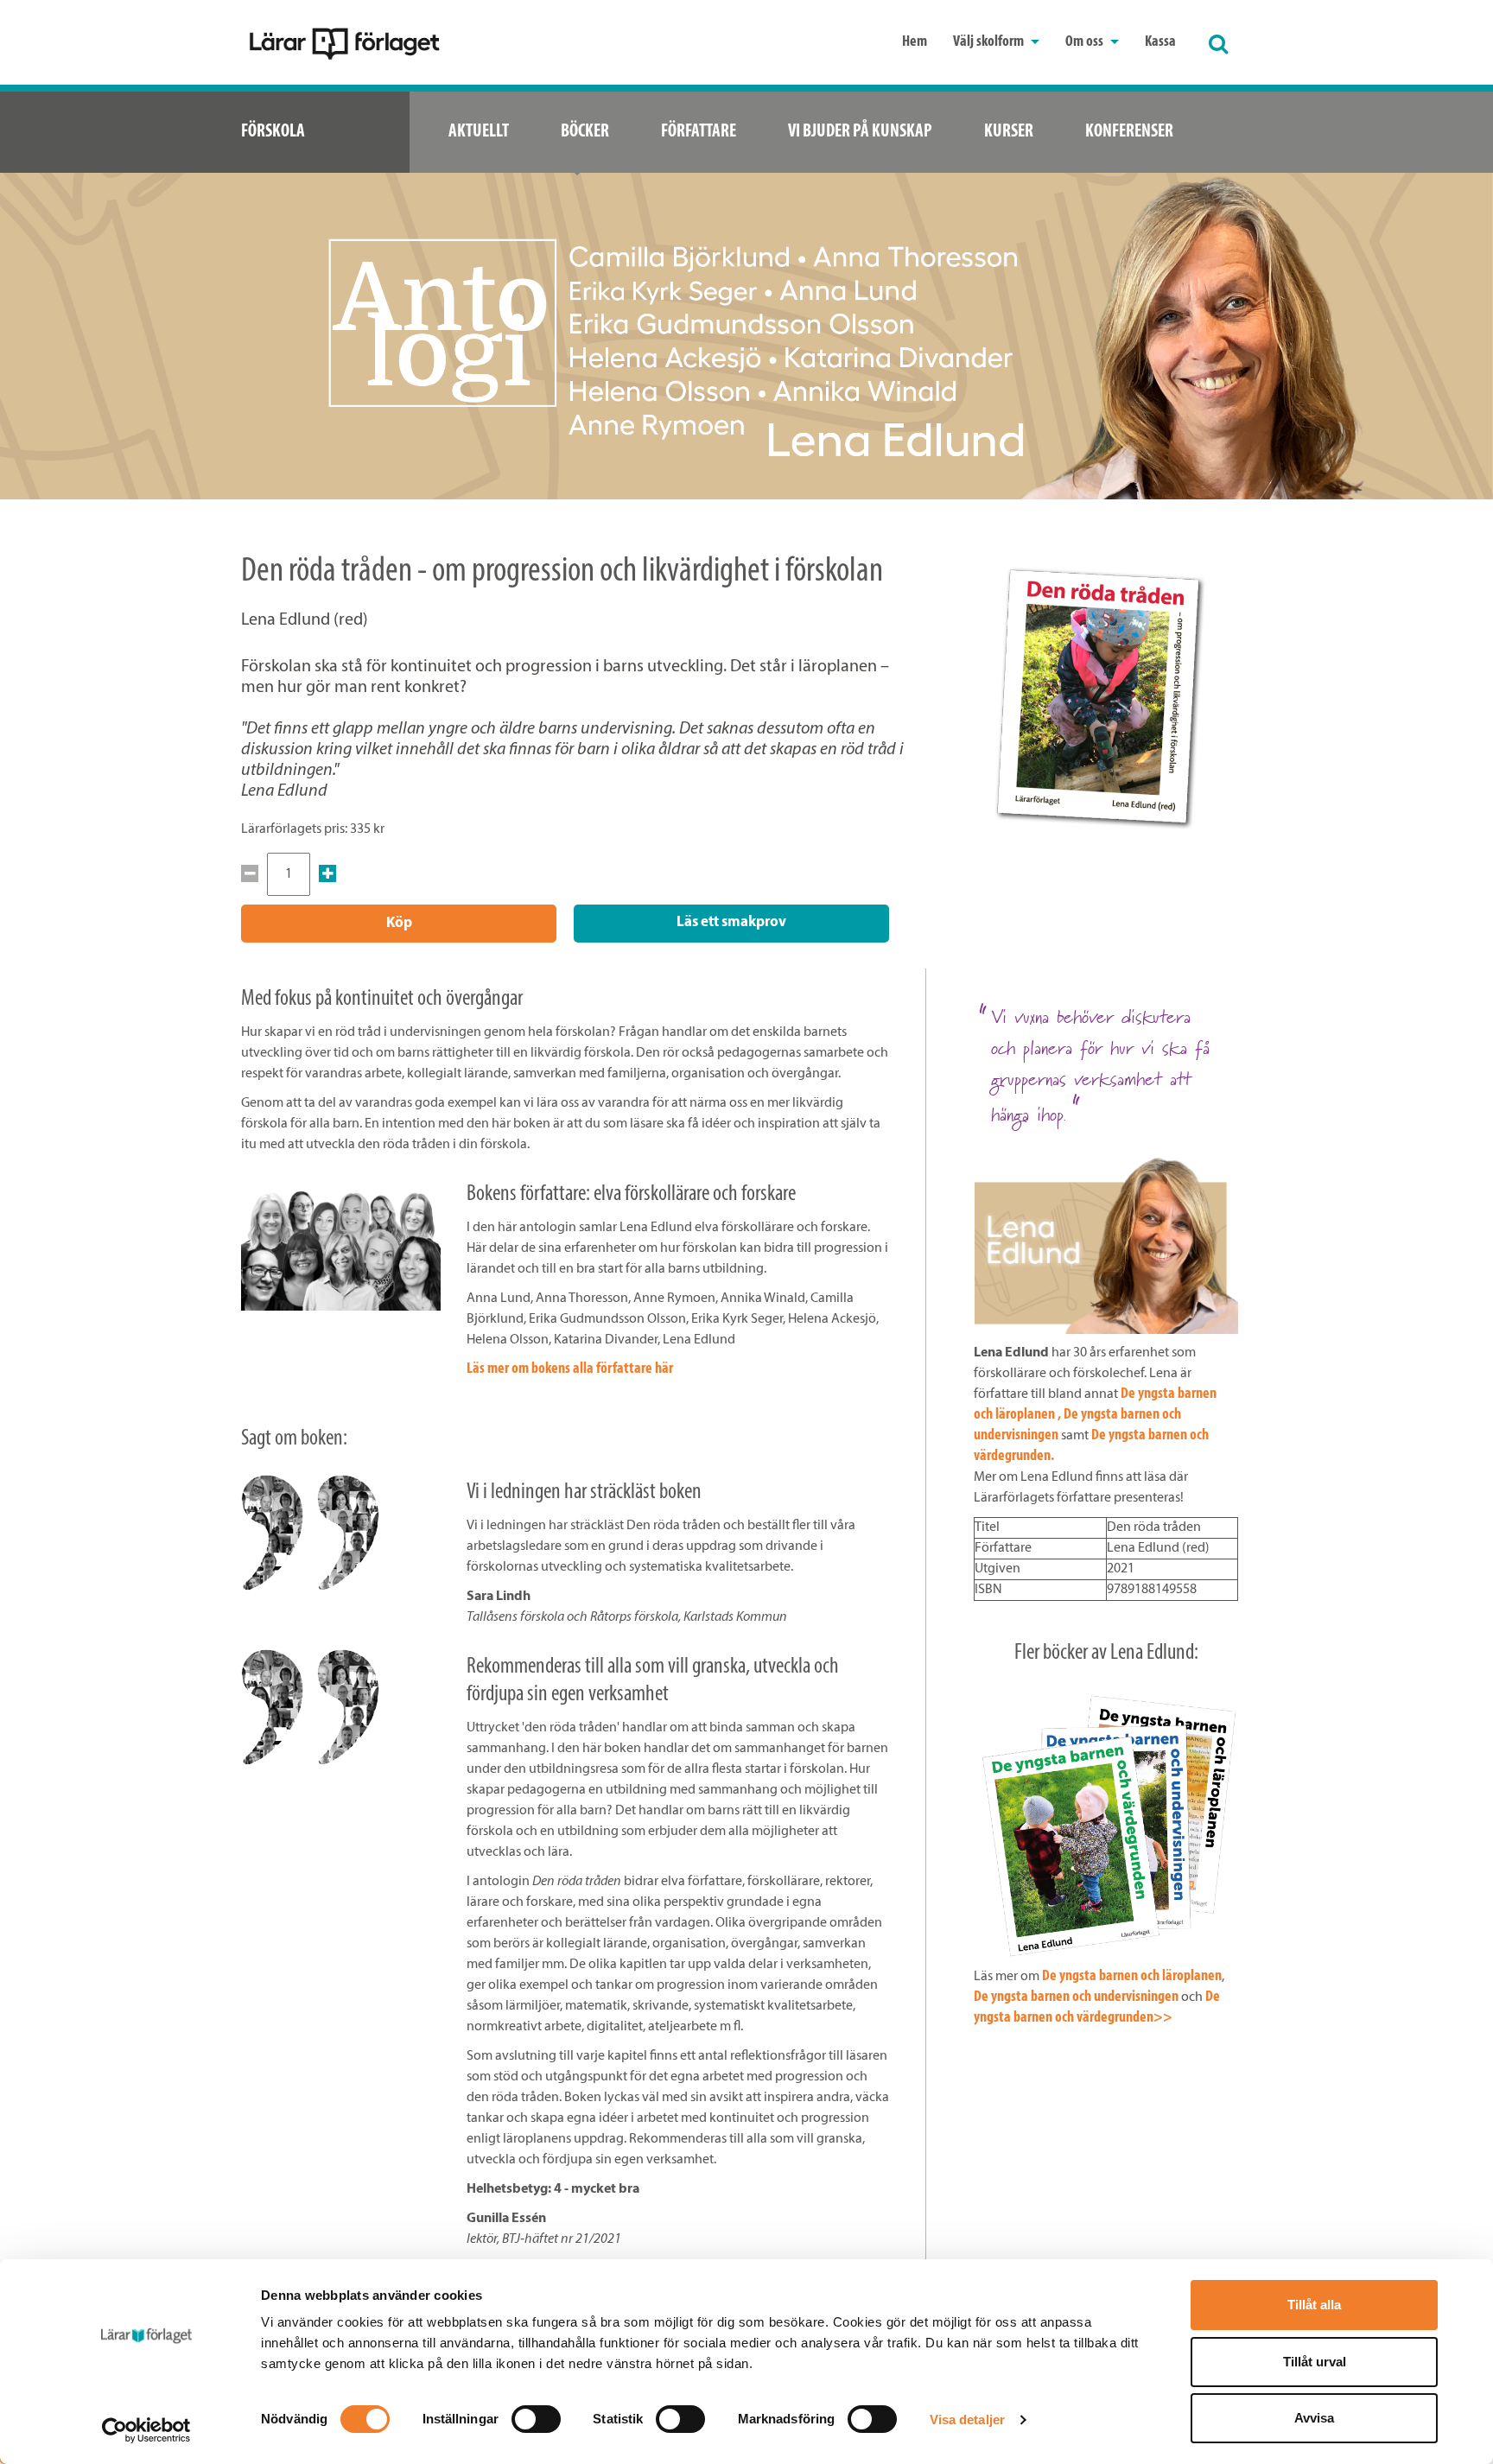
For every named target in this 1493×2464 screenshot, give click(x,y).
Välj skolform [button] (990, 42)
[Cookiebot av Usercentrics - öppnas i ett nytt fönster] (146, 2430)
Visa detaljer (967, 2420)
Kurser (1009, 132)
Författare (699, 132)
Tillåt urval (1315, 2362)
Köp (399, 923)
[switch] (536, 2419)
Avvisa (1314, 2418)
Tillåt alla (1314, 2305)
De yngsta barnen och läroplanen (1132, 1977)
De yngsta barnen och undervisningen (1076, 1997)
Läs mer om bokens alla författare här (570, 1369)
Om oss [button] (1086, 42)
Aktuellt (479, 132)
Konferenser (1129, 132)
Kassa (1160, 42)
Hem (915, 42)
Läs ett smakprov (731, 922)
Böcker (585, 132)
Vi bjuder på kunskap (860, 132)
